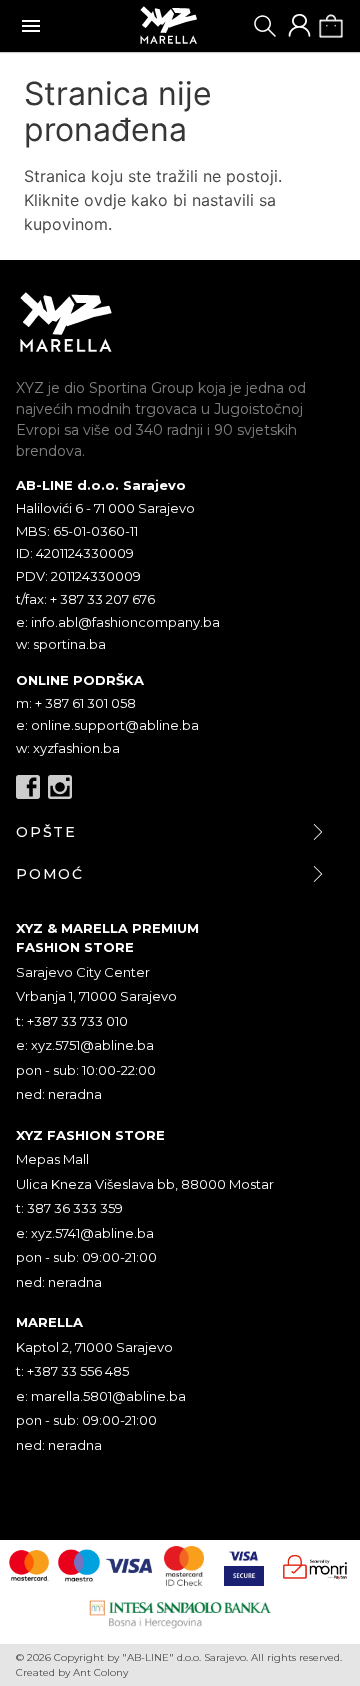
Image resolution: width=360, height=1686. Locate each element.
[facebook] (28, 787)
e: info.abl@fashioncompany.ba (118, 622)
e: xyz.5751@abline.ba (85, 1045)
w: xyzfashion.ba (68, 748)
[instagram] (60, 787)
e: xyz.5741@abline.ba (85, 1233)
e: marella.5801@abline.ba (101, 1396)
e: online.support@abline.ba (107, 725)
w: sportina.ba (61, 644)
